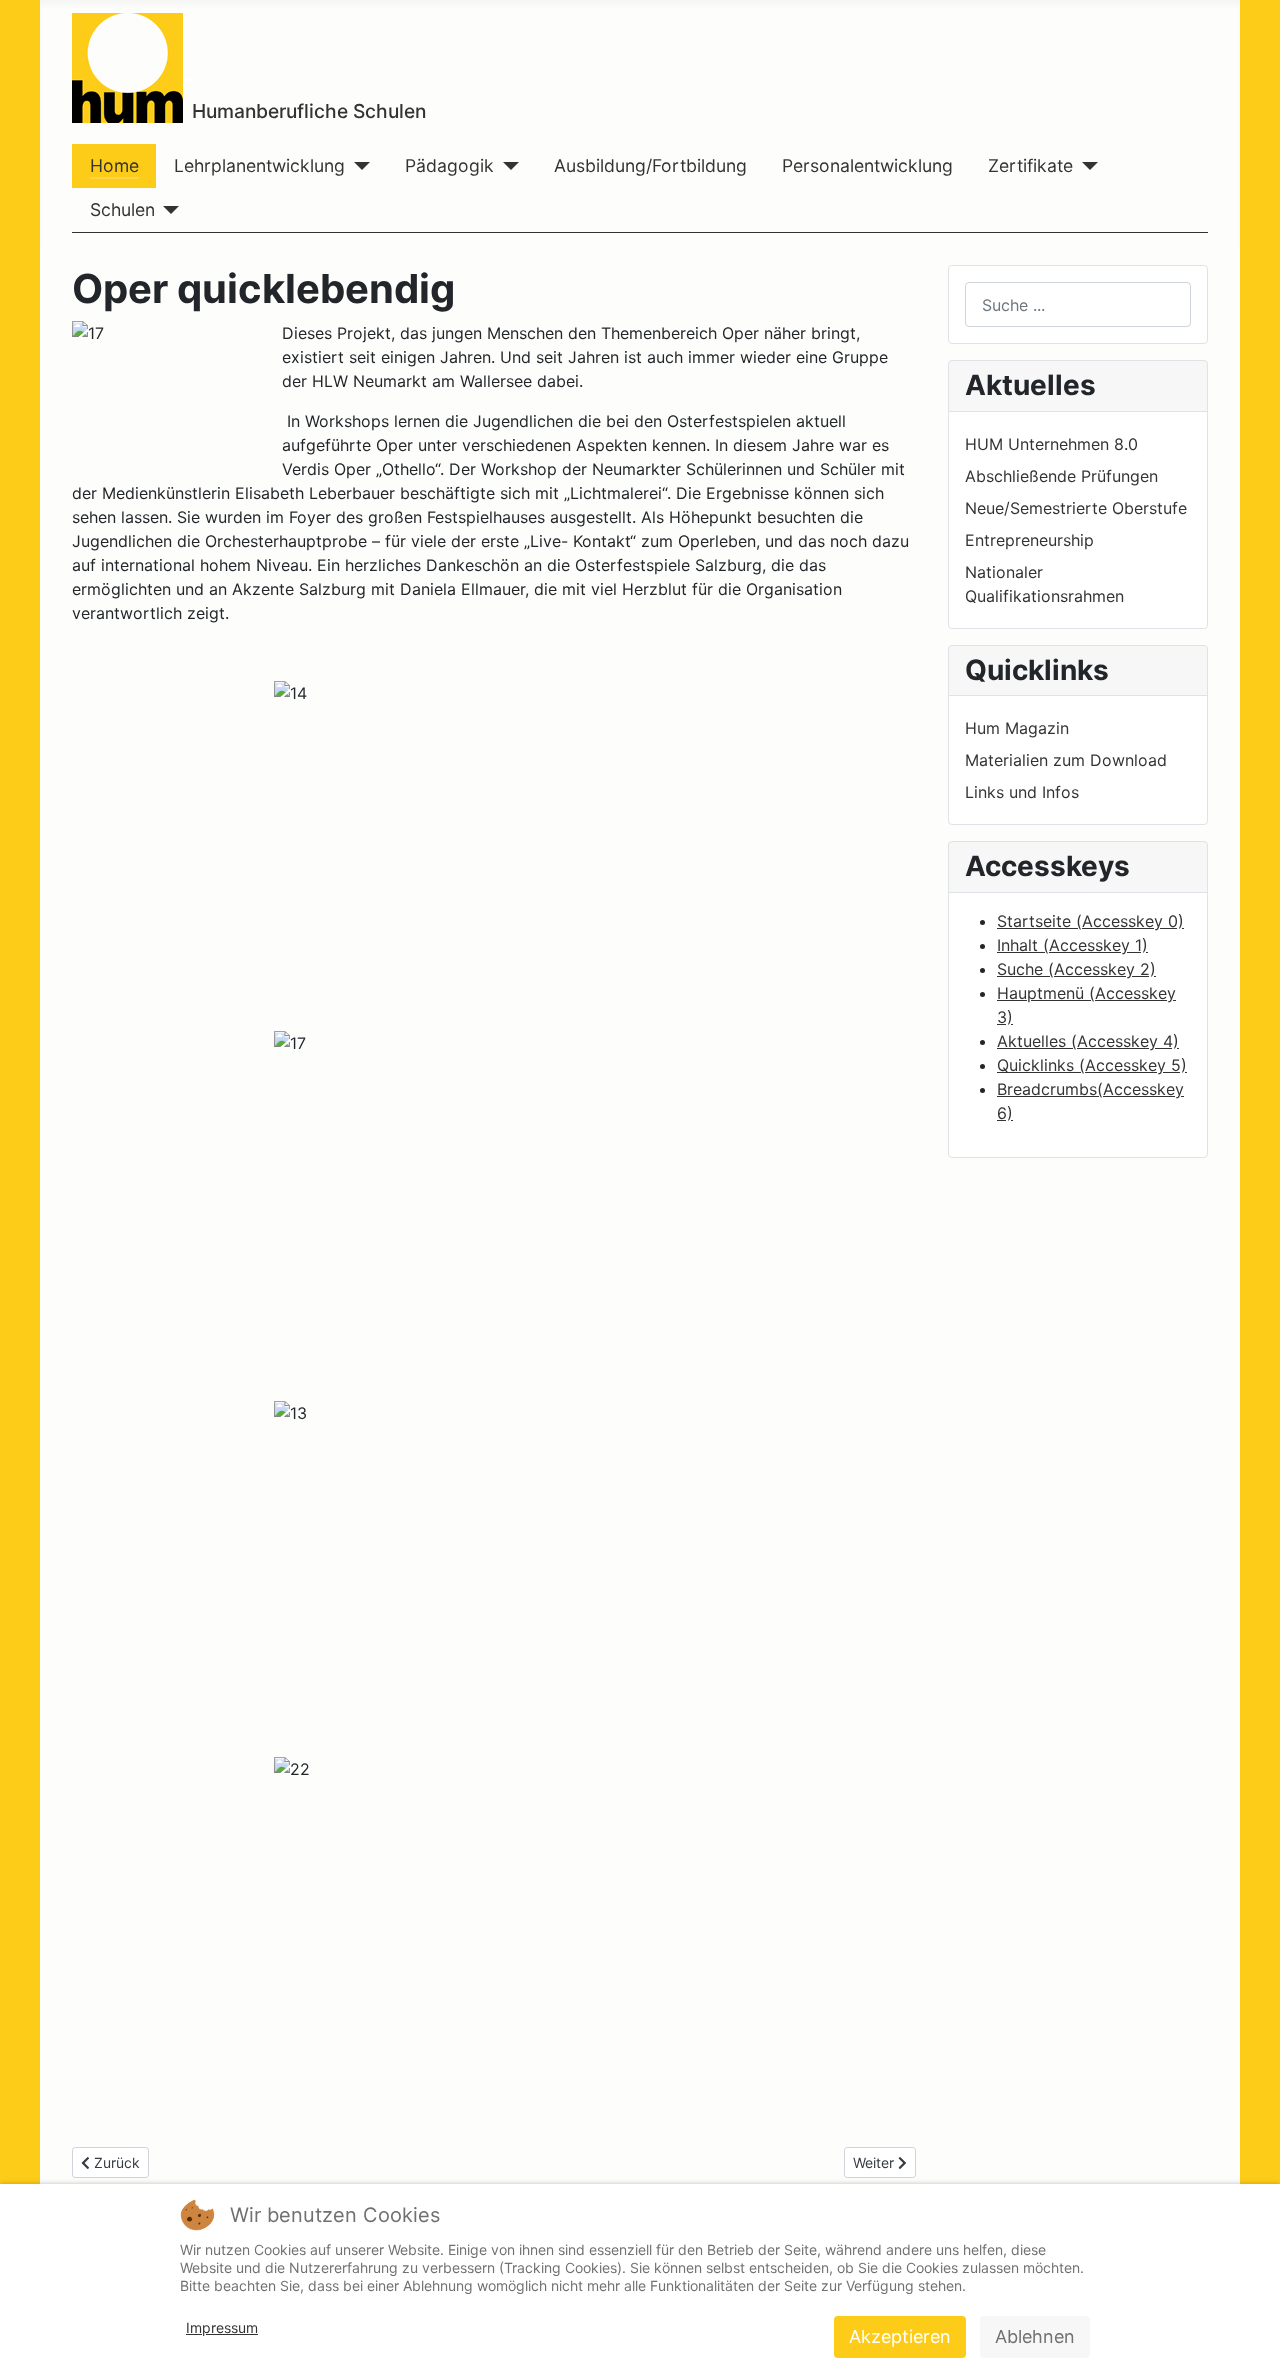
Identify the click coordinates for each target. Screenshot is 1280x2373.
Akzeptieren (900, 2336)
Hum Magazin (1017, 728)
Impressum (222, 2327)
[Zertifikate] (1085, 166)
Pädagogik (449, 165)
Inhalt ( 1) (1072, 945)
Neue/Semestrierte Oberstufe (1076, 508)
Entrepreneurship (1029, 540)
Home (114, 165)
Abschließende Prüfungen (1061, 476)
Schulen (122, 209)
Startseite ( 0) (1090, 921)
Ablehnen (1035, 2336)
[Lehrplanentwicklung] (357, 166)
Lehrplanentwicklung (259, 165)
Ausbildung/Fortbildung (650, 165)
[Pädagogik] (506, 166)
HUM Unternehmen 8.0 (1051, 444)
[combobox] (1078, 304)
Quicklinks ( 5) (1092, 1065)
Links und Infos (1022, 792)
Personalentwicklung (867, 165)
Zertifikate (1030, 165)
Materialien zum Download (1066, 760)
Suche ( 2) (1076, 969)
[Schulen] (167, 210)
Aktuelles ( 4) (1088, 1041)
